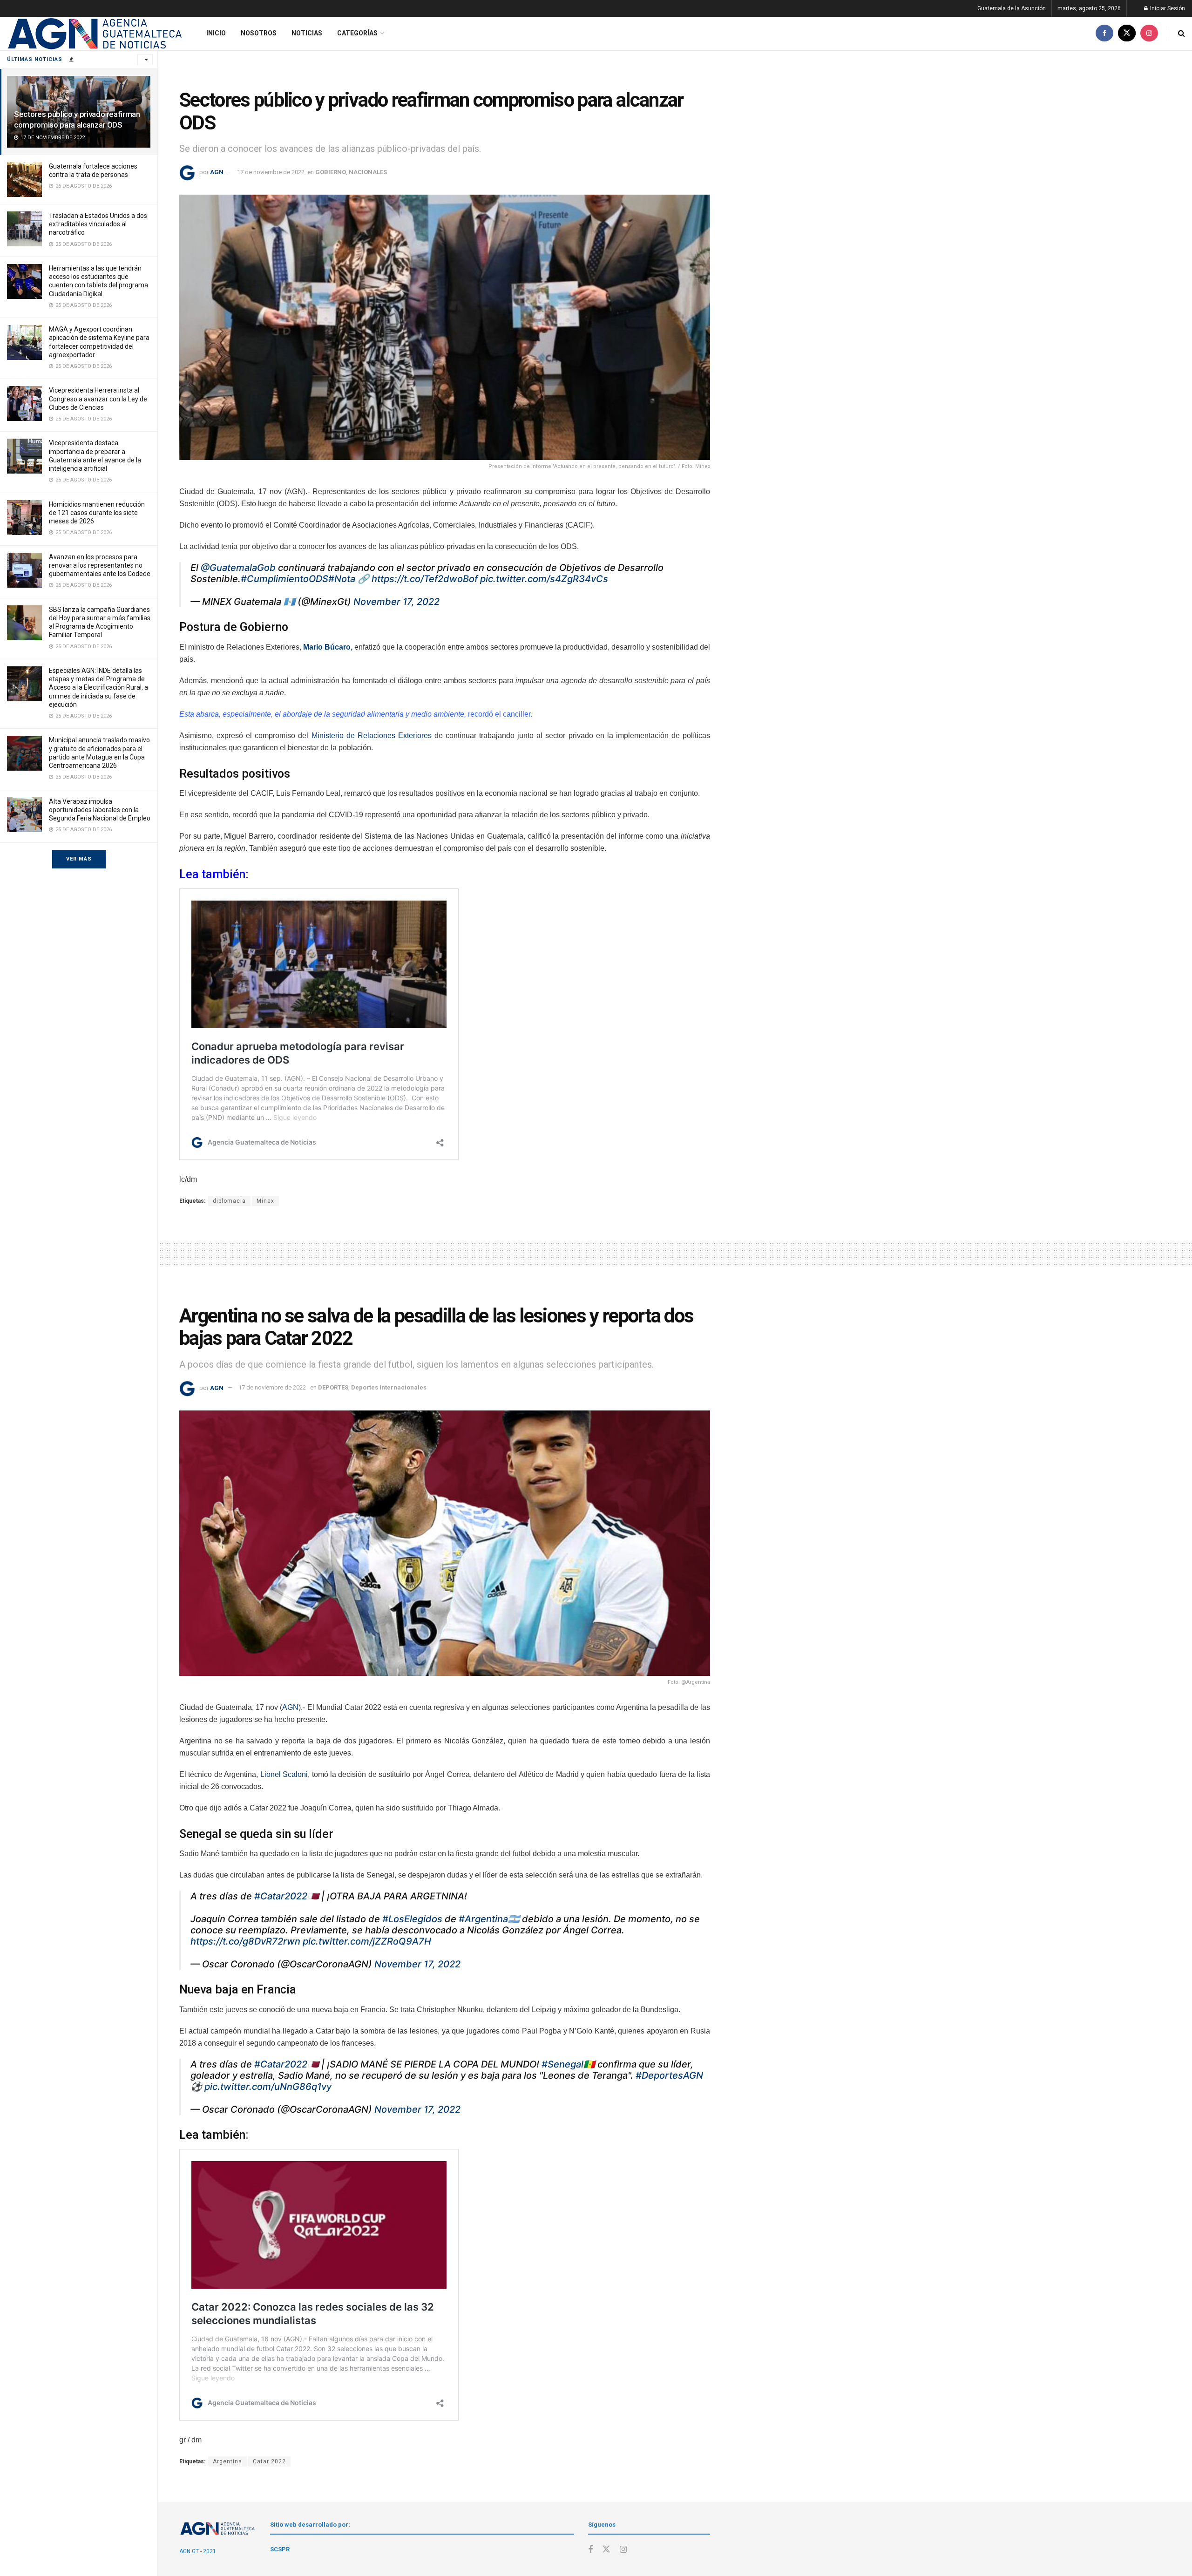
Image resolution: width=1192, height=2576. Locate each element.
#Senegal (562, 2064)
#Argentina (483, 1919)
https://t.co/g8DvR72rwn (245, 1941)
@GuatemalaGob (238, 568)
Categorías (357, 33)
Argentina (227, 2461)
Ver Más (79, 859)
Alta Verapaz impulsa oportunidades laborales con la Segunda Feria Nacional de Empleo (100, 810)
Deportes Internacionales (389, 1387)
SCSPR (280, 2549)
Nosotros (259, 33)
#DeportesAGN (669, 2075)
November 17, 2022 (396, 602)
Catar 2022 (269, 2461)
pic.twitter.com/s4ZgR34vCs (544, 579)
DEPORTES (333, 1387)
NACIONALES (368, 172)
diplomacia (229, 1201)
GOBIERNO (331, 172)
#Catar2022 (281, 1896)
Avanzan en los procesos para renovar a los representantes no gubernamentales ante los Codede (100, 565)
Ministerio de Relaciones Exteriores (372, 736)
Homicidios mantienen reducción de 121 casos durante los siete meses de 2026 (97, 513)
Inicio (216, 33)
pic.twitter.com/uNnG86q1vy (268, 2087)
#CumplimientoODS (284, 579)
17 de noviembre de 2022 (271, 172)
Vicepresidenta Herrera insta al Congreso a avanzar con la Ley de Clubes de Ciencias (98, 399)
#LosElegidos (412, 1919)
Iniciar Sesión (1167, 8)
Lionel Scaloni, (285, 1774)
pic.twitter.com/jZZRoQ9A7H (367, 1941)
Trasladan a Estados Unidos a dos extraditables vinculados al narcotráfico (98, 224)
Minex (265, 1201)
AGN (217, 172)
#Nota (342, 579)
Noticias (307, 33)
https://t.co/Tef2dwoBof (425, 579)
